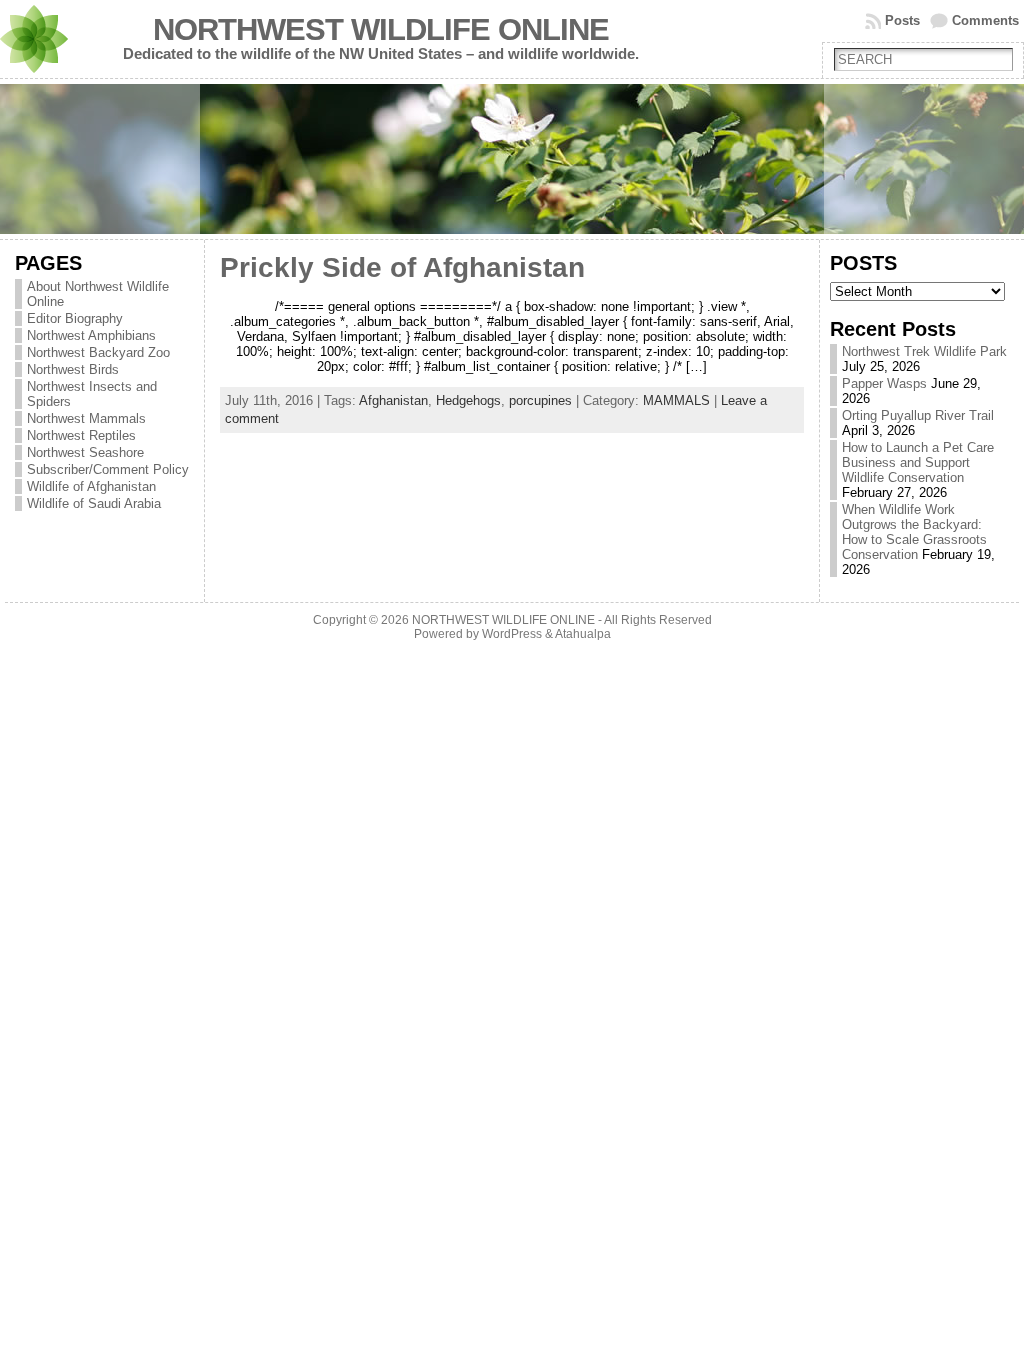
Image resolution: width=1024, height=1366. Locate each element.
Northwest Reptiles (81, 435)
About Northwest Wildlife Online (98, 294)
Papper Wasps (884, 383)
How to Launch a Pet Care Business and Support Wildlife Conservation (918, 462)
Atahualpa (583, 634)
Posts (902, 20)
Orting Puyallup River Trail (918, 415)
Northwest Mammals (86, 418)
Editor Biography (75, 318)
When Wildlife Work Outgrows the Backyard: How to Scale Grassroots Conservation (914, 532)
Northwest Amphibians (91, 335)
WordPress (512, 634)
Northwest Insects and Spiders (92, 394)
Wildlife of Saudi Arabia (94, 503)
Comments (985, 20)
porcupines (540, 400)
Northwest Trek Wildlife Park (924, 351)
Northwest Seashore (85, 452)
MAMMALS (676, 400)
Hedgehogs (468, 400)
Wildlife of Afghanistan (91, 486)
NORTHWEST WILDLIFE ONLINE (381, 29)
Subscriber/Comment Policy (108, 469)
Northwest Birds (73, 369)
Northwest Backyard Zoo (98, 352)
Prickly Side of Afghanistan (402, 267)
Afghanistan (393, 400)
